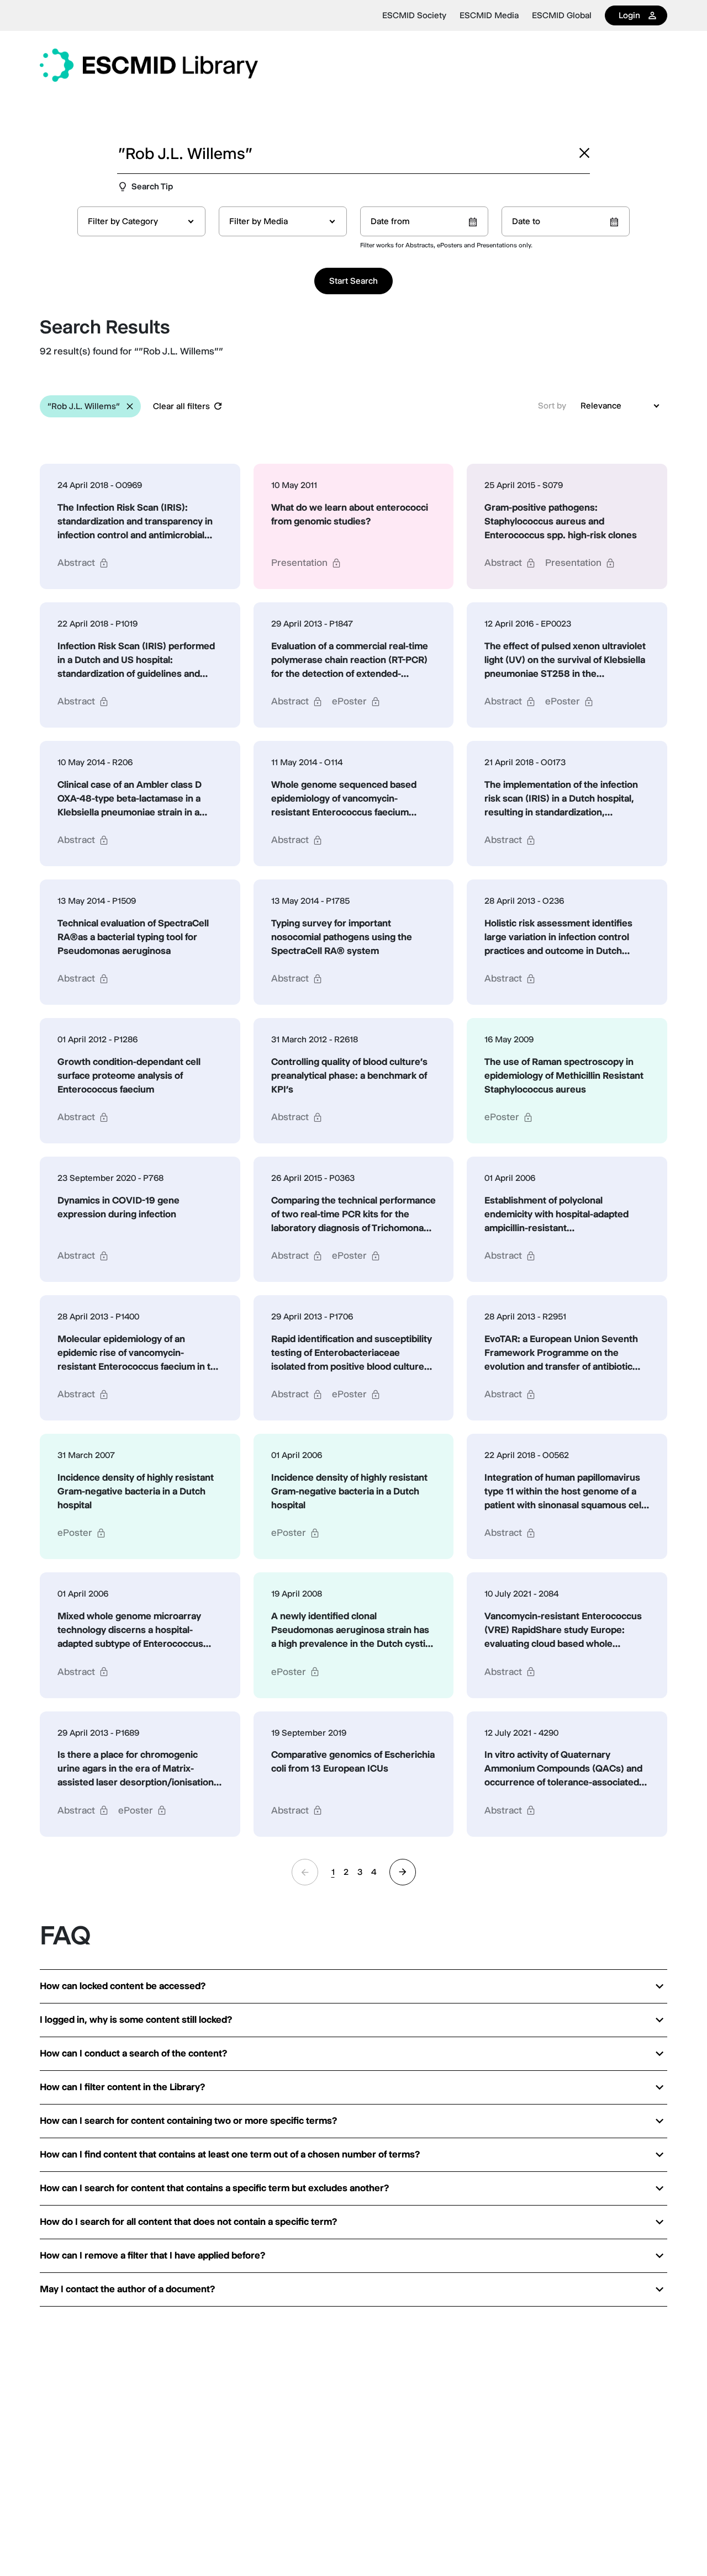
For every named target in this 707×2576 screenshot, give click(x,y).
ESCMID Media (489, 15)
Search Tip (152, 186)
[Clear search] (584, 153)
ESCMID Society (414, 15)
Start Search (353, 281)
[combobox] (141, 221)
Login (629, 15)
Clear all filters (181, 406)
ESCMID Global (562, 15)
